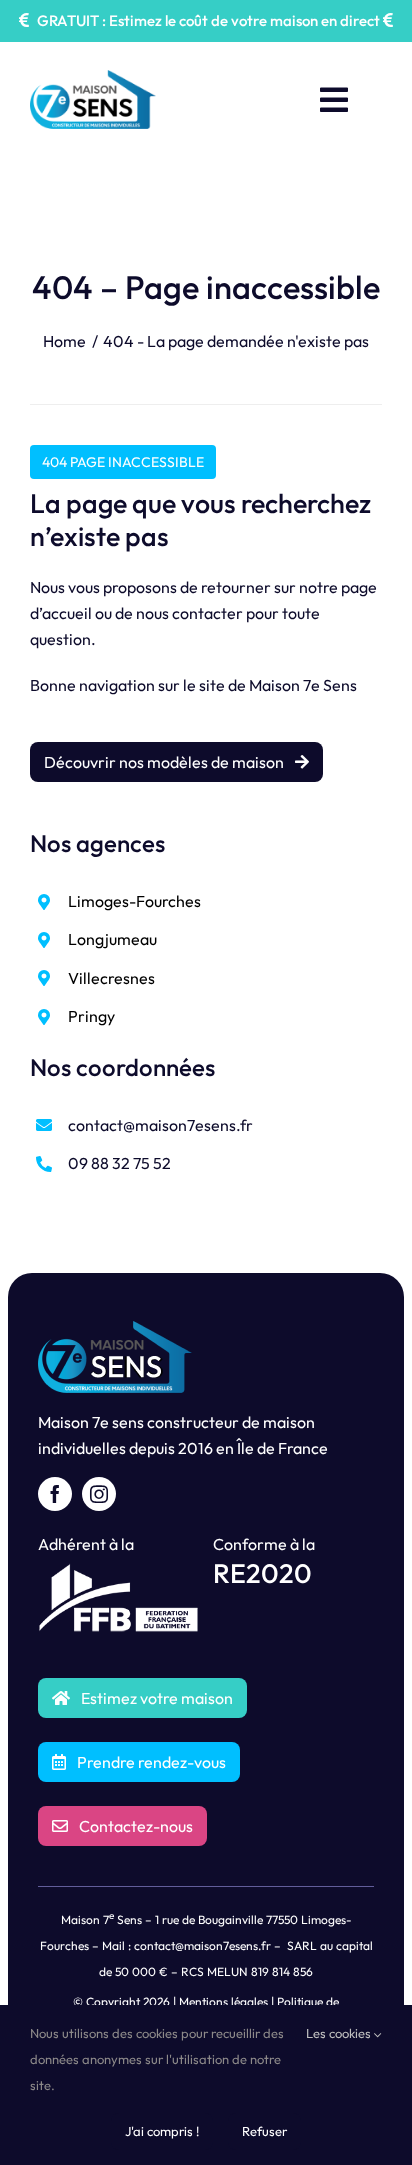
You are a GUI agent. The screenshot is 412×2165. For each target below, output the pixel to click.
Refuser (264, 2131)
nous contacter (189, 613)
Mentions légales (223, 2001)
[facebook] (55, 1494)
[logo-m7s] (93, 78)
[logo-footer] (115, 1329)
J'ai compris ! (162, 2131)
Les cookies (340, 2033)
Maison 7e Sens (303, 685)
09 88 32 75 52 (119, 1163)
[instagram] (99, 1494)
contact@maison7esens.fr (160, 1125)
